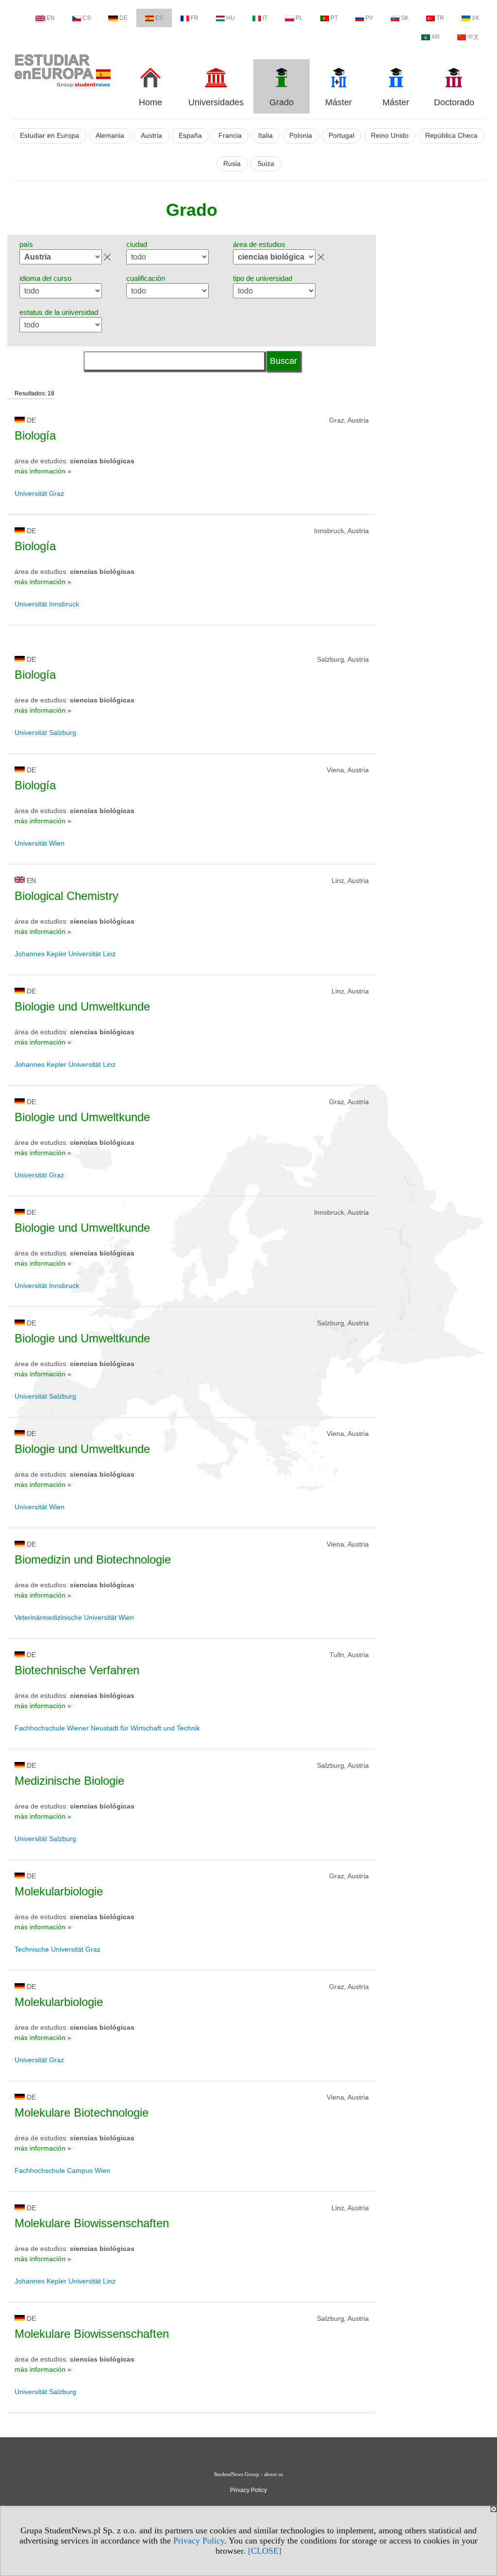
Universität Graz (39, 493)
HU (231, 18)
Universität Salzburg (45, 733)
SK (405, 18)
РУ (369, 18)
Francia (230, 136)
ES (159, 18)
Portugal (341, 136)
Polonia (301, 136)
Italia (265, 136)
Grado (282, 102)
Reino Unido (390, 136)
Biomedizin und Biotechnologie (93, 1559)
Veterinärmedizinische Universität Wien (74, 1617)
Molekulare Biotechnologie (82, 2112)
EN (51, 18)
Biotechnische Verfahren (77, 1670)
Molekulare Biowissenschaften (92, 2223)
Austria (151, 136)
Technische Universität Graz (58, 1949)
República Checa (451, 136)
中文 (473, 37)
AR (436, 37)
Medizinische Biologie (69, 1781)
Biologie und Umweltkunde (82, 1006)
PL (299, 18)
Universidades (216, 102)
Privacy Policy (199, 2541)
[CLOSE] (265, 2551)
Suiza (266, 164)
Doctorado (454, 102)
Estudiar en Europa (50, 136)
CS (87, 18)
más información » (43, 471)
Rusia (232, 164)
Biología (35, 435)
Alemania (110, 136)
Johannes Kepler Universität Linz (65, 954)
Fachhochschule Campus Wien (62, 2170)
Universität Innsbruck (47, 604)
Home (150, 102)
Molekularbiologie (59, 1891)
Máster (339, 102)
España (190, 136)
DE (124, 18)
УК (475, 18)
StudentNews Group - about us (248, 2474)
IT (265, 18)
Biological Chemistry (66, 896)
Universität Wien (40, 843)
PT (334, 18)
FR (195, 18)
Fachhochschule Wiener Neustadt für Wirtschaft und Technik (107, 1728)
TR (440, 18)
